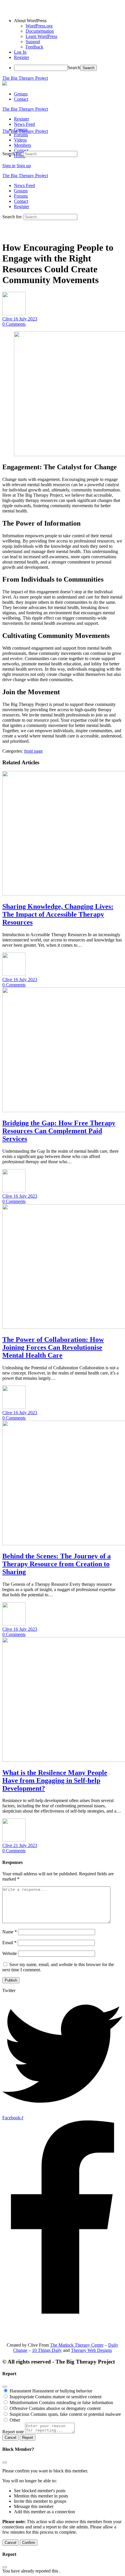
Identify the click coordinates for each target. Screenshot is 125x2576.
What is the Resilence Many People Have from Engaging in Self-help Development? (55, 1780)
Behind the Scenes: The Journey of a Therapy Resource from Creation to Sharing (57, 1564)
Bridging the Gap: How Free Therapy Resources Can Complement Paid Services (59, 1131)
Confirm (29, 2543)
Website (10, 1953)
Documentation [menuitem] (40, 31)
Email (9, 1943)
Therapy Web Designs (91, 2350)
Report (28, 2438)
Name (10, 1932)
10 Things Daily (47, 2350)
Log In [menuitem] (20, 52)
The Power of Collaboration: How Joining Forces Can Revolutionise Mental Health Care (53, 1347)
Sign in (9, 166)
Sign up (24, 166)
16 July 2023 (25, 319)
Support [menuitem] (33, 42)
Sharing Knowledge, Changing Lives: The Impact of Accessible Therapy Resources (58, 914)
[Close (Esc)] (5, 2387)
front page (33, 751)
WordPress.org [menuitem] (39, 26)
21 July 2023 (25, 1845)
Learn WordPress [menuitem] (41, 36)
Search (74, 68)
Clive (8, 319)
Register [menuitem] (22, 57)
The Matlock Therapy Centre (77, 2345)
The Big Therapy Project (25, 78)
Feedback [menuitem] (34, 47)
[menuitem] (68, 21)
